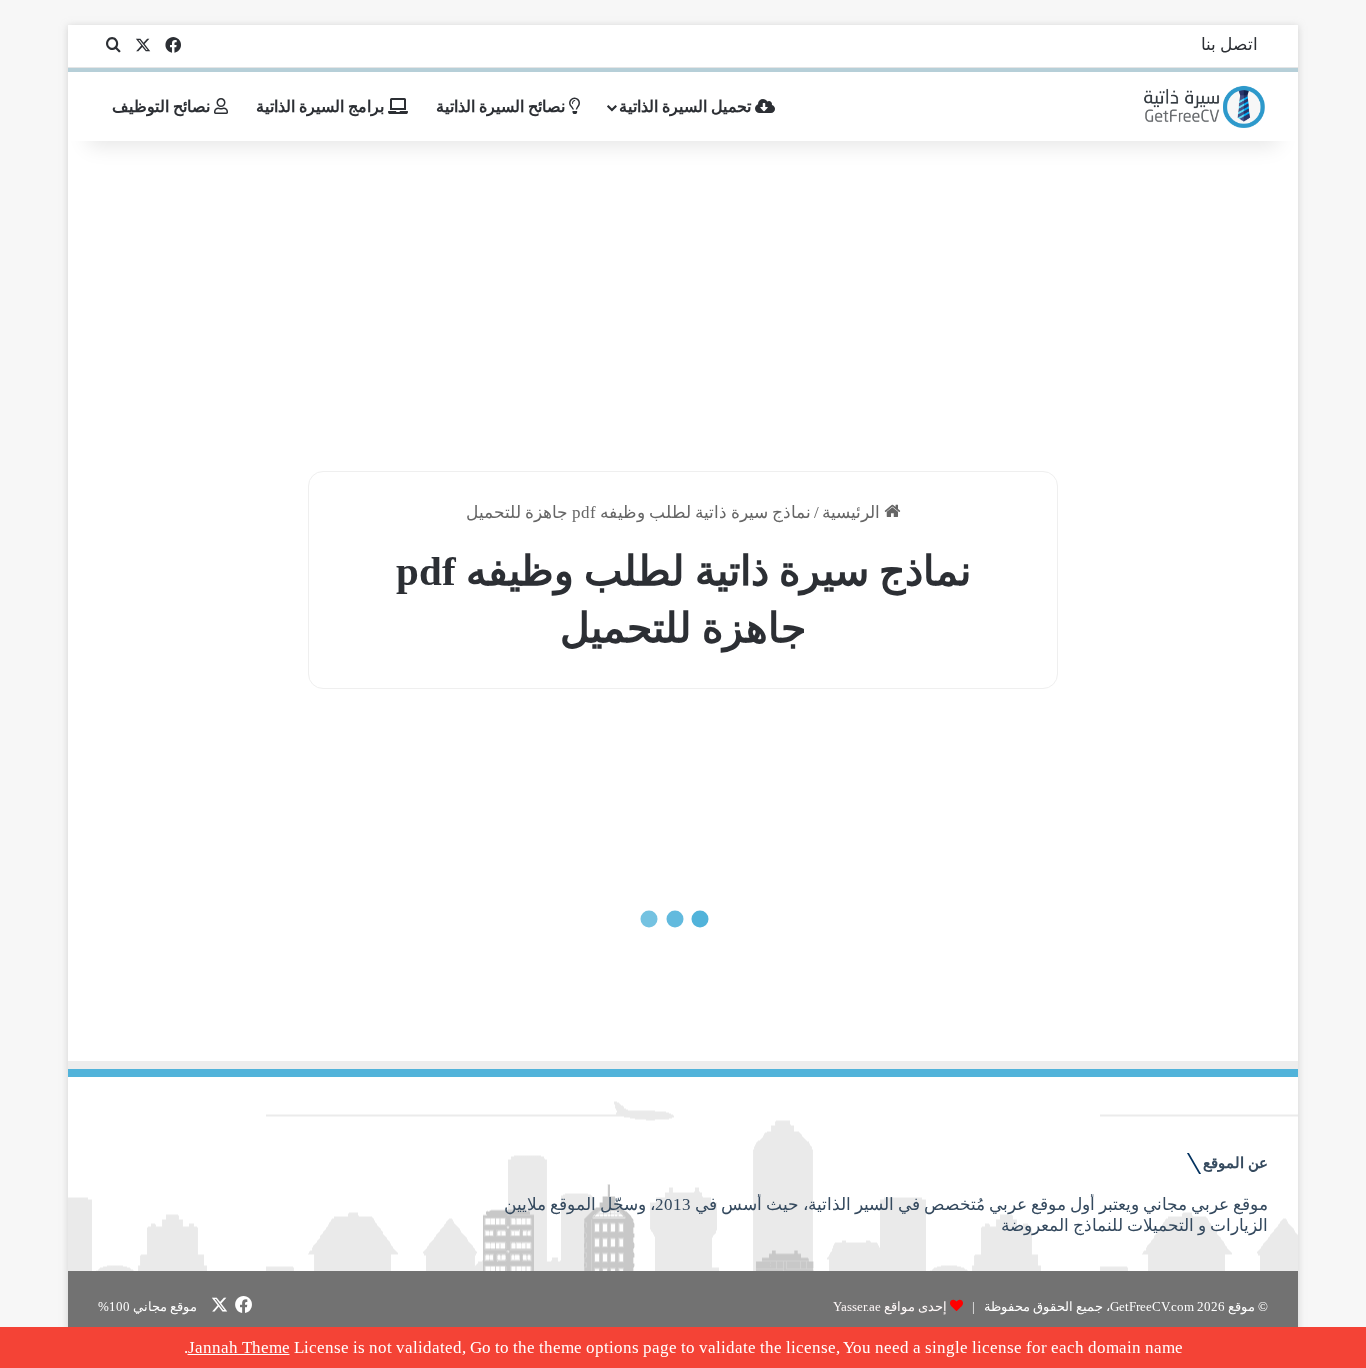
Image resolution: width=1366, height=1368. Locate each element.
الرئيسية (853, 512)
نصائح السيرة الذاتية (502, 106)
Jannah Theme (239, 1347)
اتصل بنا (1229, 44)
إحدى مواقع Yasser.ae (890, 1306)
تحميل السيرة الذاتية (687, 106)
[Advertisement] (683, 301)
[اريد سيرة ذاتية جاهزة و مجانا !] (1205, 106)
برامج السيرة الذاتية (322, 106)
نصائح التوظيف (163, 106)
